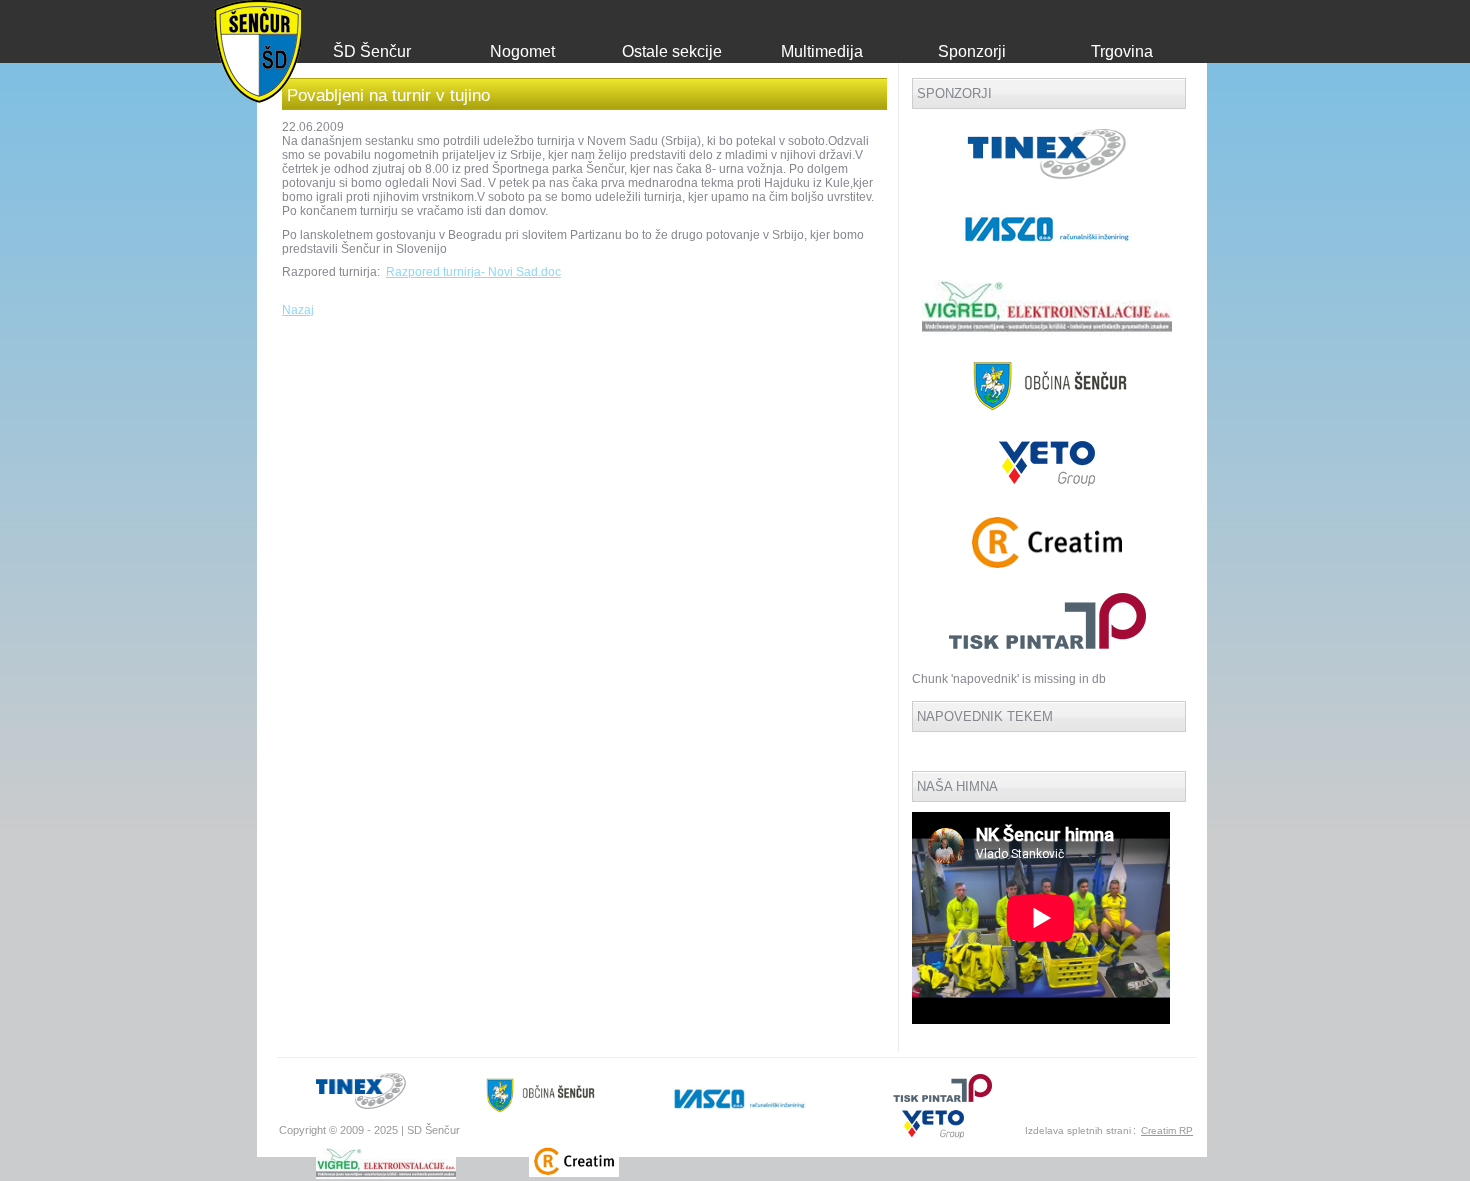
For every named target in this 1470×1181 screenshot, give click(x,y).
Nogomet (522, 51)
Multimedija (822, 51)
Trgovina (1122, 51)
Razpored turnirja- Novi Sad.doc (473, 272)
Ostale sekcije (672, 51)
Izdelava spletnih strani (1078, 1130)
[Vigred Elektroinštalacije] (1047, 331)
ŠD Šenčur (372, 51)
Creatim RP (1167, 1130)
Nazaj (298, 310)
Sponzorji (972, 51)
